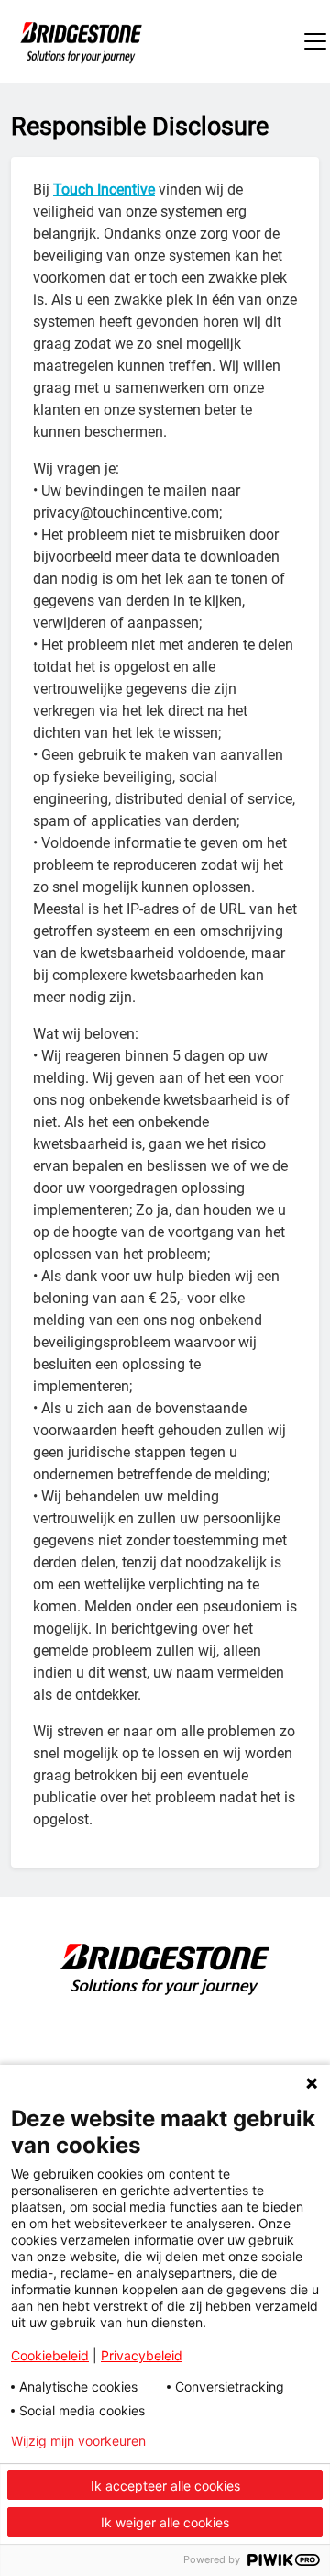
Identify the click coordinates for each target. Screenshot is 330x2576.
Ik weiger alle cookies (165, 2522)
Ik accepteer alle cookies (165, 2486)
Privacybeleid (142, 2355)
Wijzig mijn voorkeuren (78, 2441)
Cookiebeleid (50, 2355)
